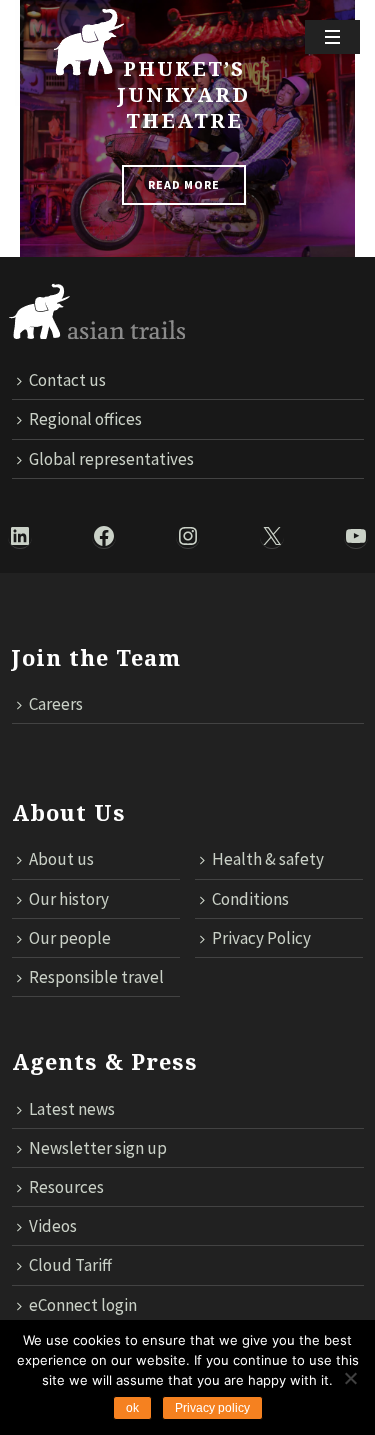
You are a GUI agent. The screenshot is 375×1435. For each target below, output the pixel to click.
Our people (70, 938)
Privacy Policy (261, 938)
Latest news (72, 1109)
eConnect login (83, 1305)
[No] (350, 1378)
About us (61, 859)
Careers (56, 704)
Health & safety (268, 859)
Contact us (67, 380)
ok (132, 1408)
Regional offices (85, 419)
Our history (69, 899)
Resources (66, 1187)
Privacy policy (212, 1408)
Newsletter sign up (98, 1148)
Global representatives (111, 459)
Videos (53, 1226)
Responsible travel (96, 977)
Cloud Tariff (70, 1265)
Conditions (250, 899)
